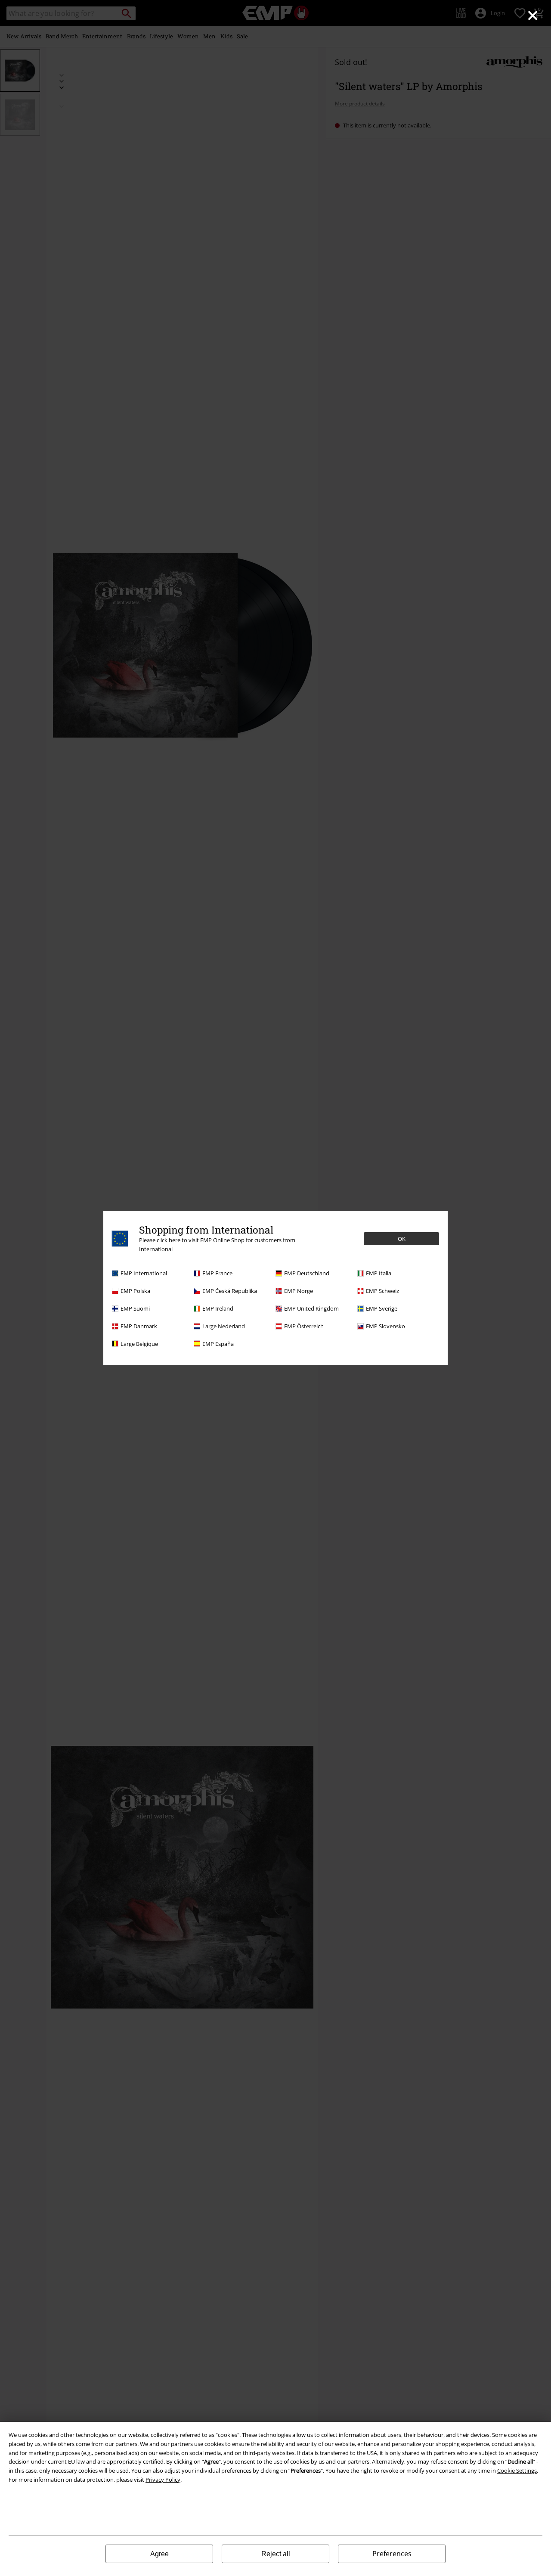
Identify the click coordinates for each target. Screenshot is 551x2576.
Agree (159, 2554)
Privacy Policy (163, 2480)
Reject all (276, 2554)
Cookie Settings (517, 2471)
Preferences (392, 2554)
